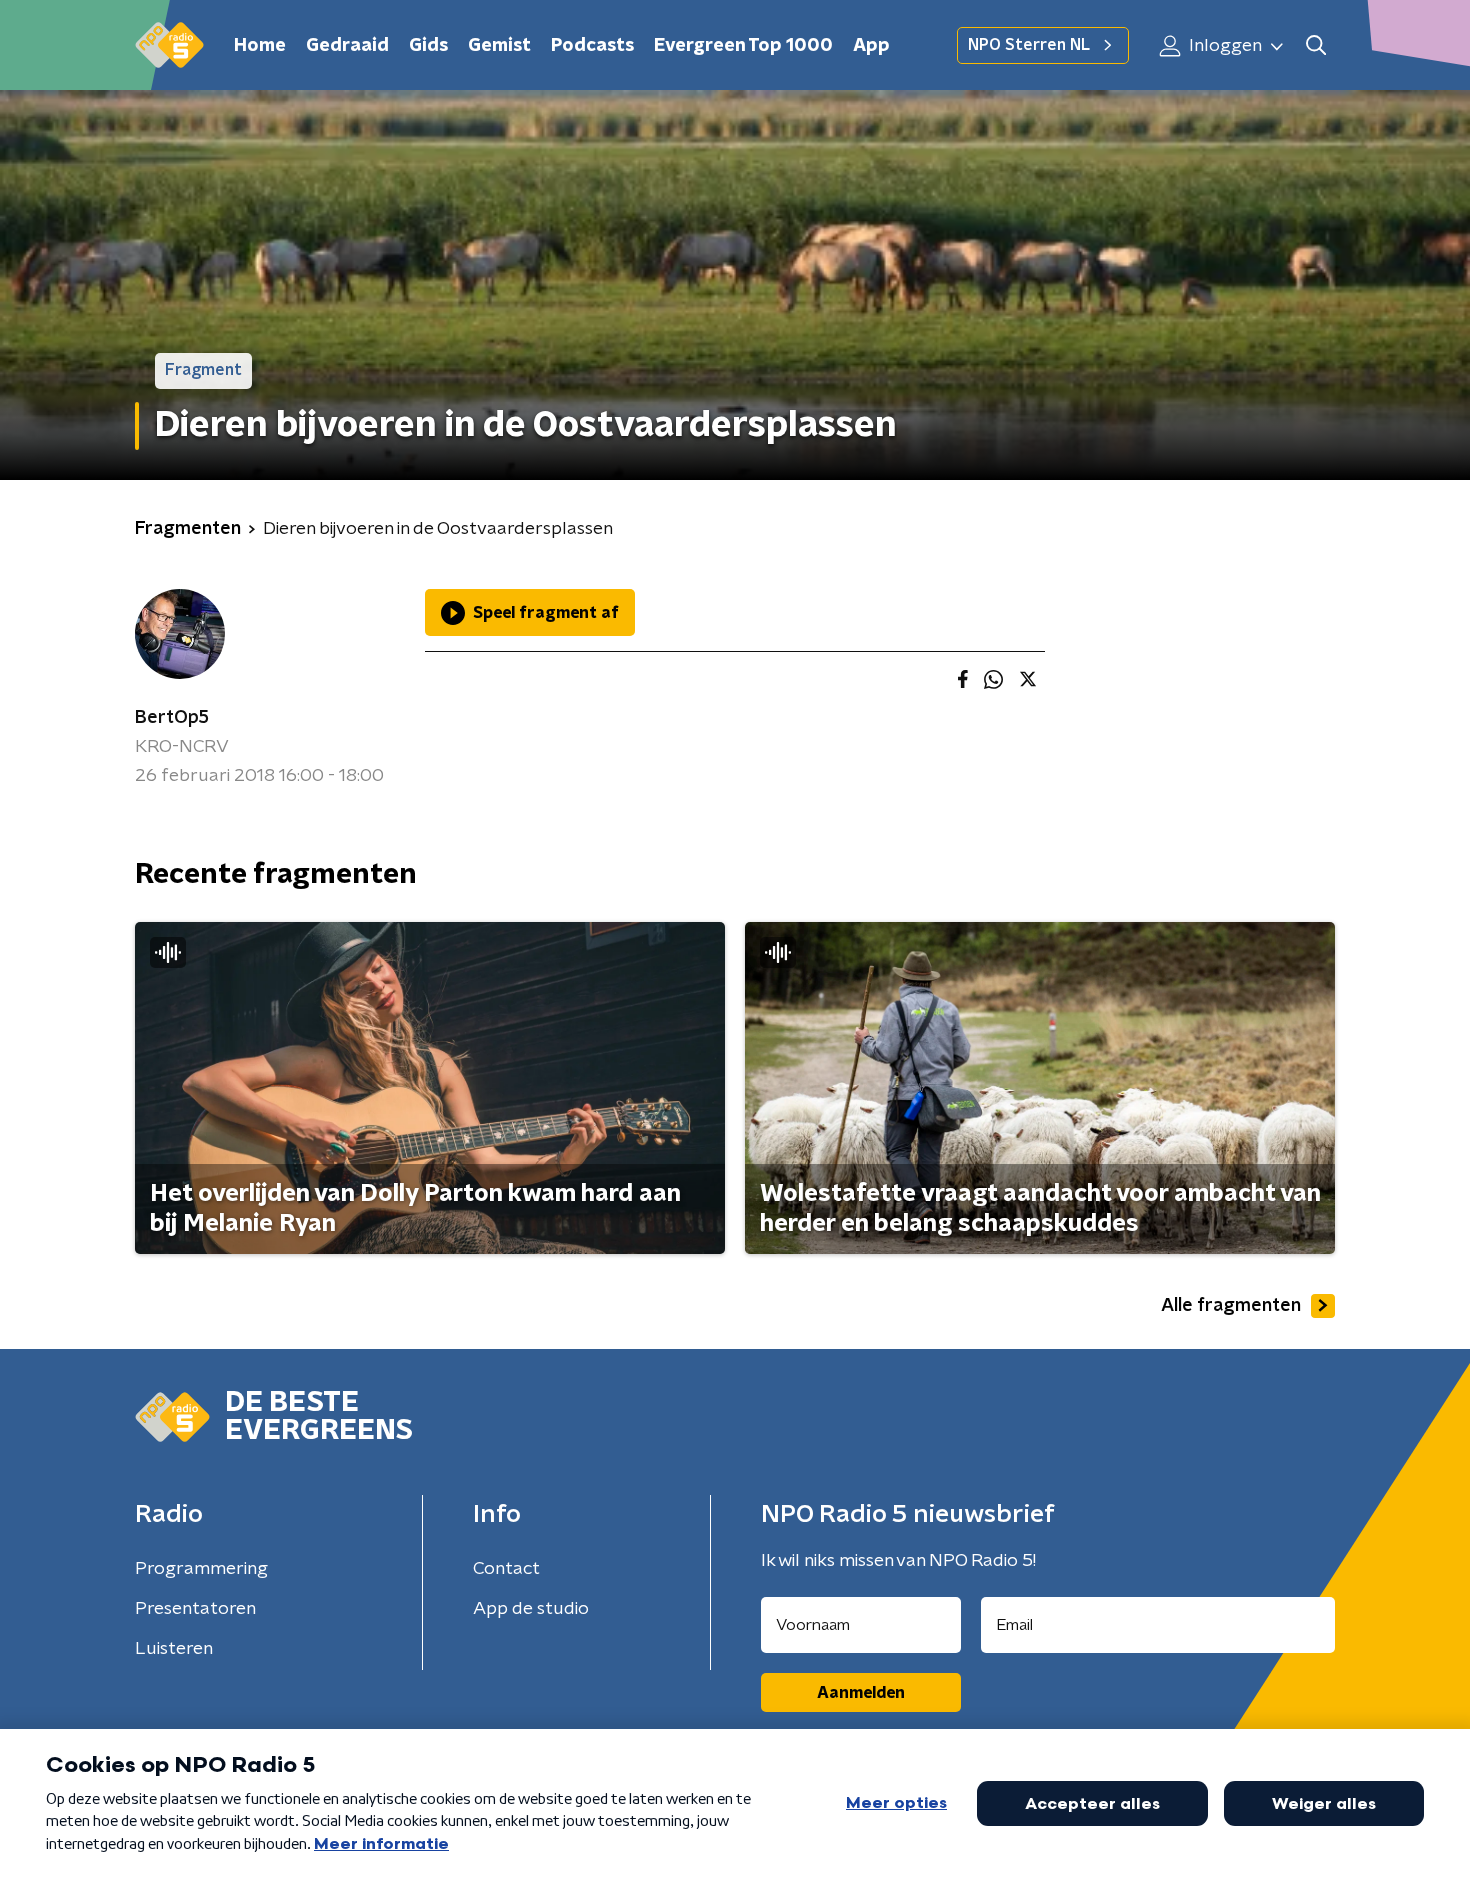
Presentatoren (195, 1609)
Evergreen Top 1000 (743, 46)
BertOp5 (172, 718)
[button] (1315, 45)
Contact (506, 1569)
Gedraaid (347, 46)
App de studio (531, 1609)
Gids (428, 46)
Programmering (201, 1569)
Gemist (499, 46)
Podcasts (592, 46)
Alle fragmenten (1231, 1306)
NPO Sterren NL (1029, 45)
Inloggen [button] (1223, 46)
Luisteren (174, 1649)
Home (260, 46)
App (871, 46)
